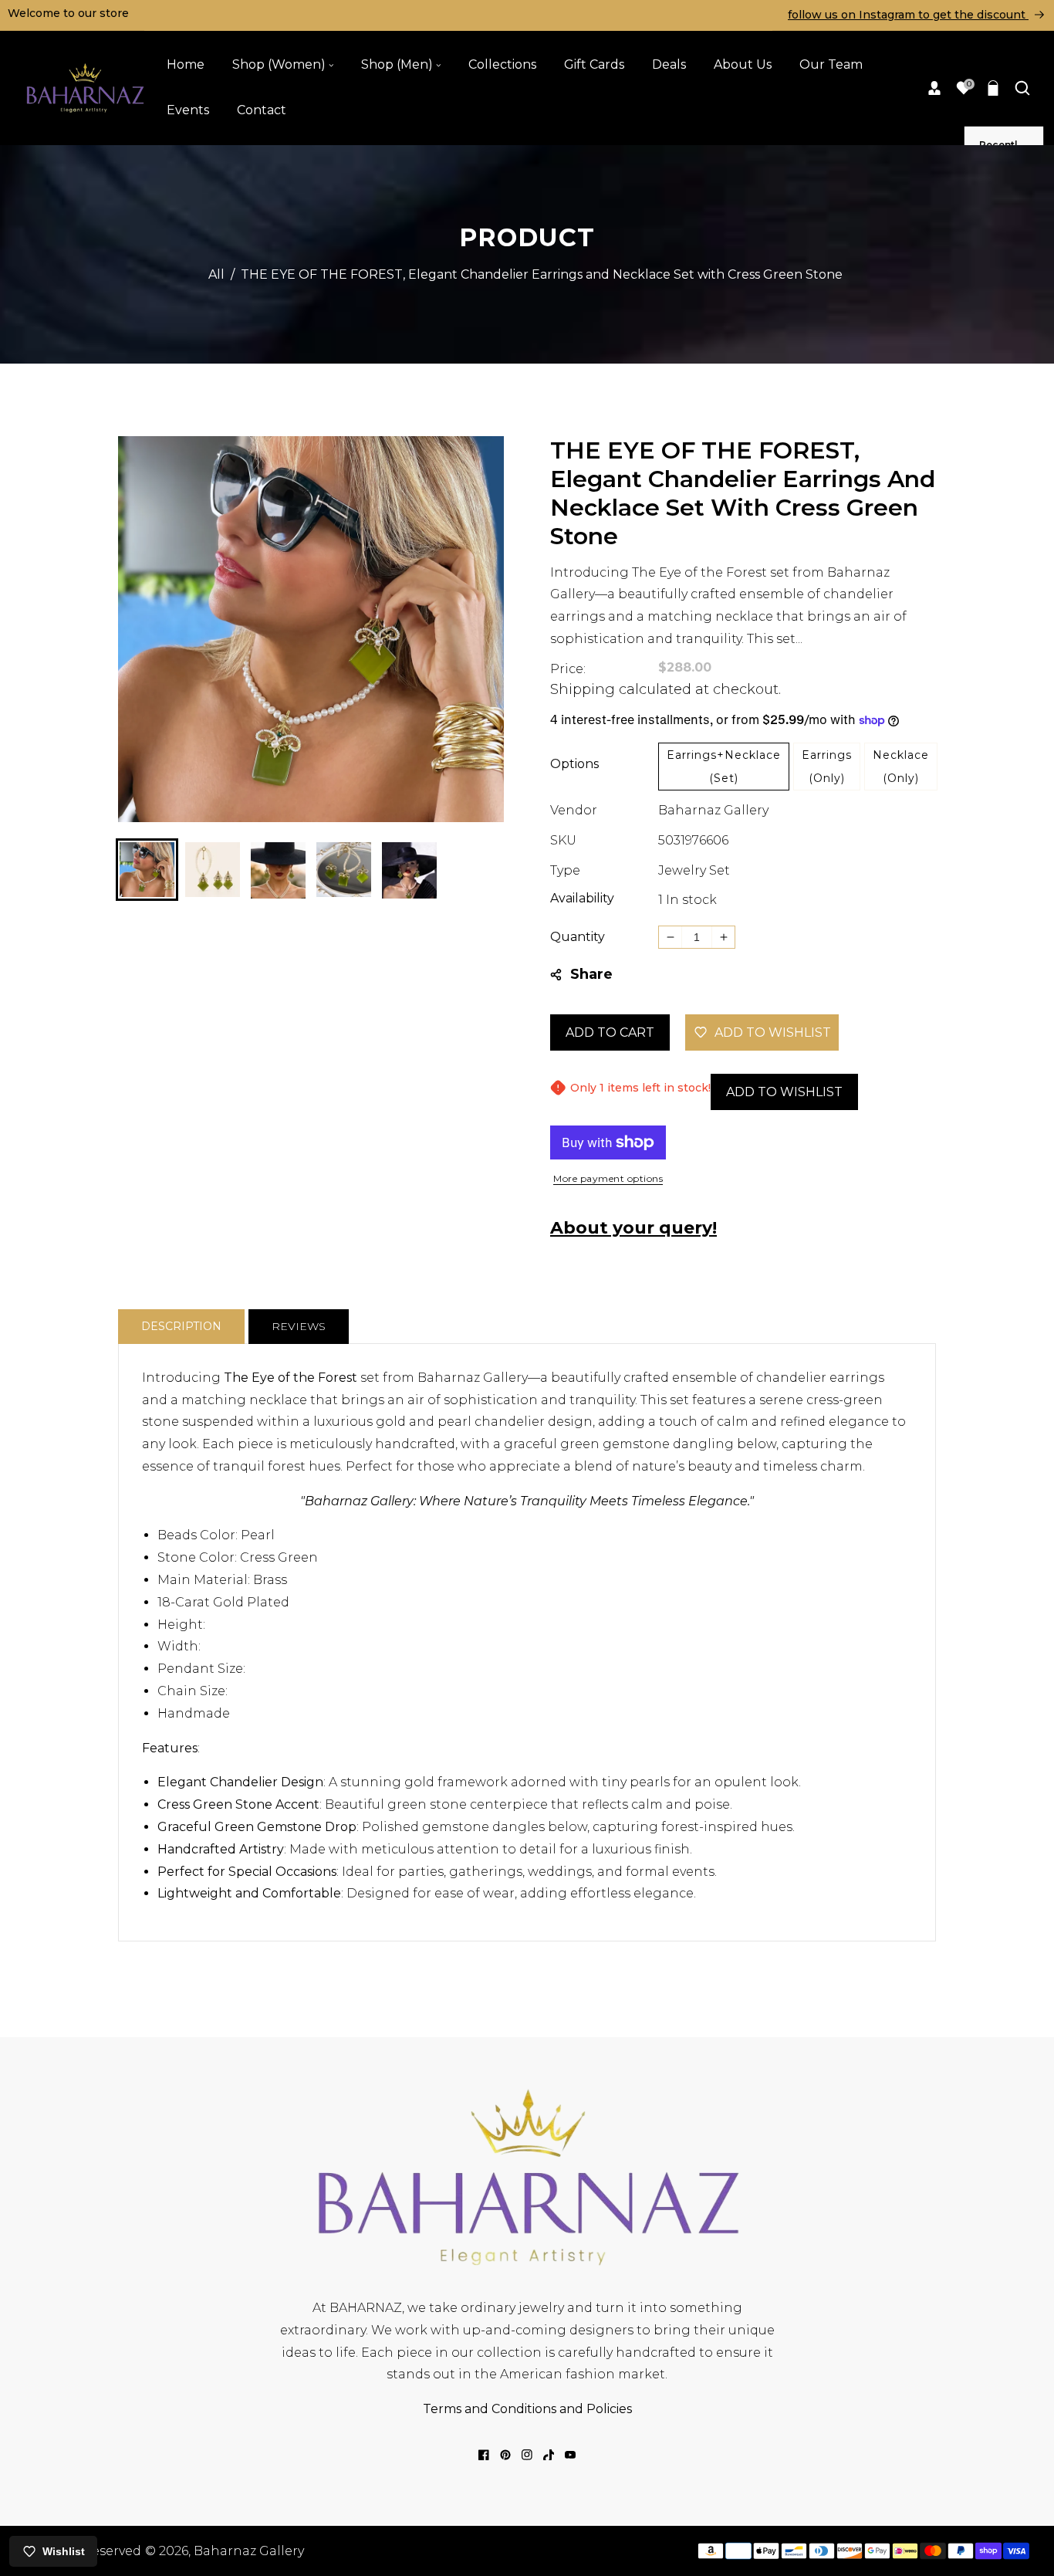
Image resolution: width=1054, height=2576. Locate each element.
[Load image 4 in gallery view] (344, 870)
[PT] (505, 2455)
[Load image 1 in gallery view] (147, 870)
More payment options (608, 1178)
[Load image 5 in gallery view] (409, 870)
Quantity (578, 937)
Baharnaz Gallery (713, 810)
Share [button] (591, 974)
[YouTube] (570, 2455)
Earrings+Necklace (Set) (724, 767)
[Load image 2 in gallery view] (213, 870)
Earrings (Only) (827, 767)
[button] (993, 88)
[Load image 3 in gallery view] (278, 870)
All (216, 274)
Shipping (583, 689)
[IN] (527, 2455)
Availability (582, 898)
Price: (568, 669)
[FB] (484, 2455)
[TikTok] (549, 2455)
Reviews (299, 1326)
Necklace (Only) (901, 767)
